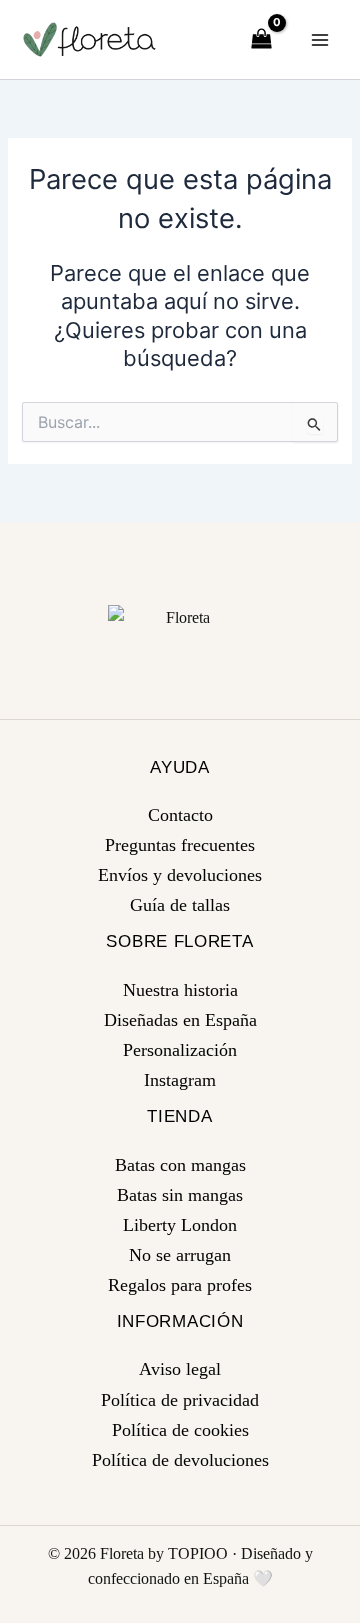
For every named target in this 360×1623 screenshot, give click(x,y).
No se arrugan (180, 1255)
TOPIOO (198, 1553)
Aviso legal (180, 1369)
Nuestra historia (180, 990)
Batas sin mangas (180, 1195)
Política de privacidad (180, 1400)
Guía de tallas (180, 905)
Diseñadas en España (180, 1020)
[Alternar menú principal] (320, 39)
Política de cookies (180, 1430)
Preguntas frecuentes (180, 845)
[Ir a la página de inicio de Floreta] (180, 617)
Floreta (122, 1553)
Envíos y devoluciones (180, 875)
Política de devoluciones (180, 1460)
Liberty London (180, 1225)
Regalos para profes (180, 1285)
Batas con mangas (180, 1165)
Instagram (180, 1080)
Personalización (180, 1050)
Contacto (180, 815)
